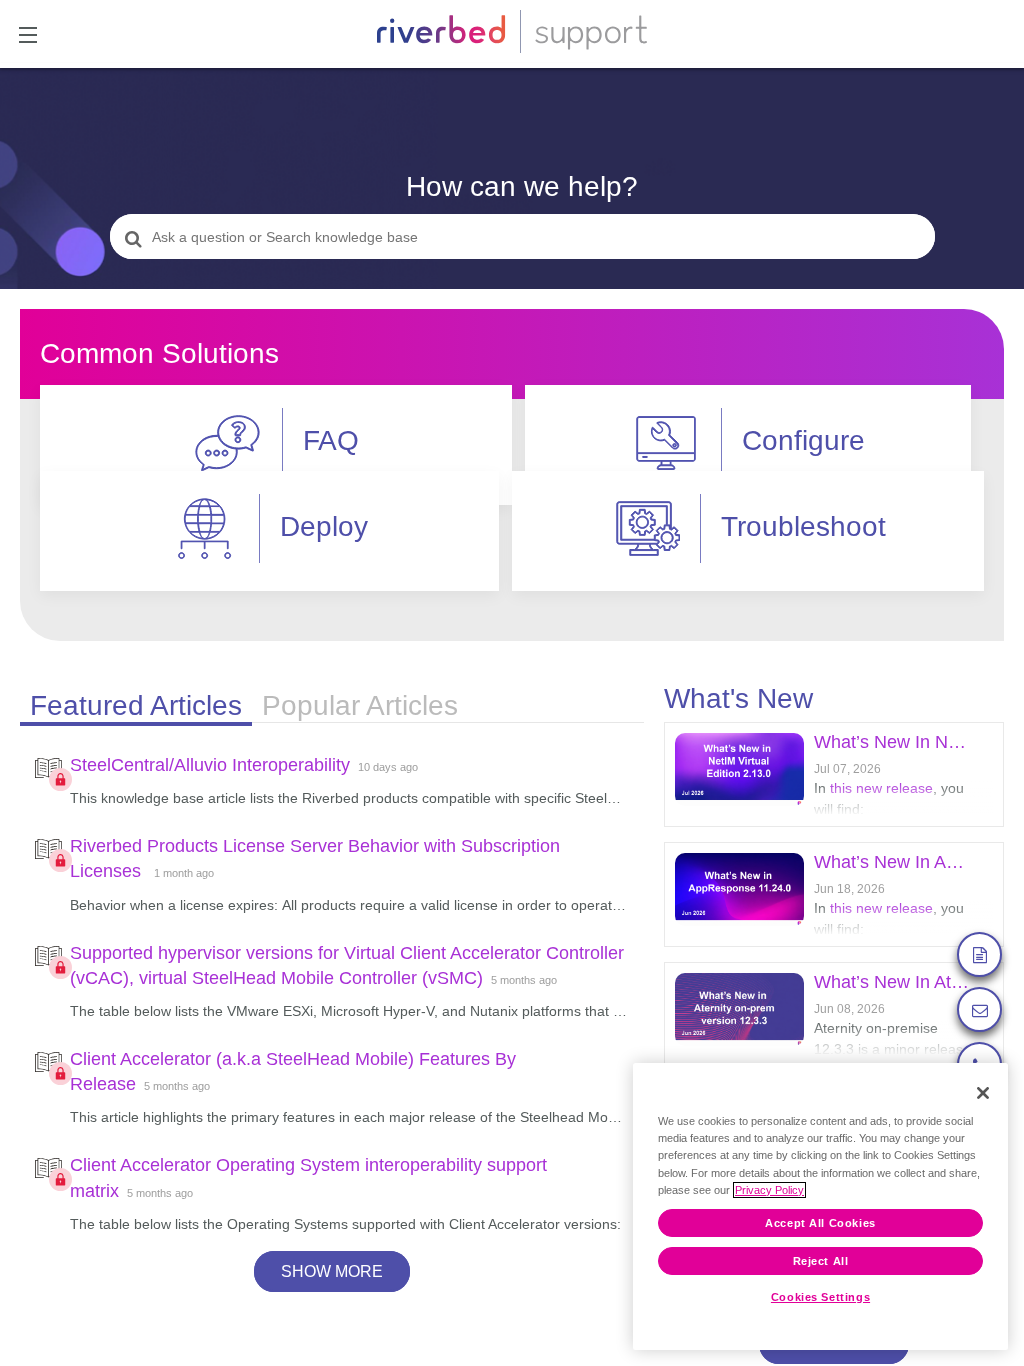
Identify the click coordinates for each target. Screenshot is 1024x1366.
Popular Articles (360, 705)
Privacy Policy (769, 1190)
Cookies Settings (820, 1297)
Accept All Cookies (820, 1223)
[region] (820, 1206)
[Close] (983, 1093)
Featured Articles (136, 705)
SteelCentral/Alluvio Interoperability (210, 765)
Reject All (821, 1261)
